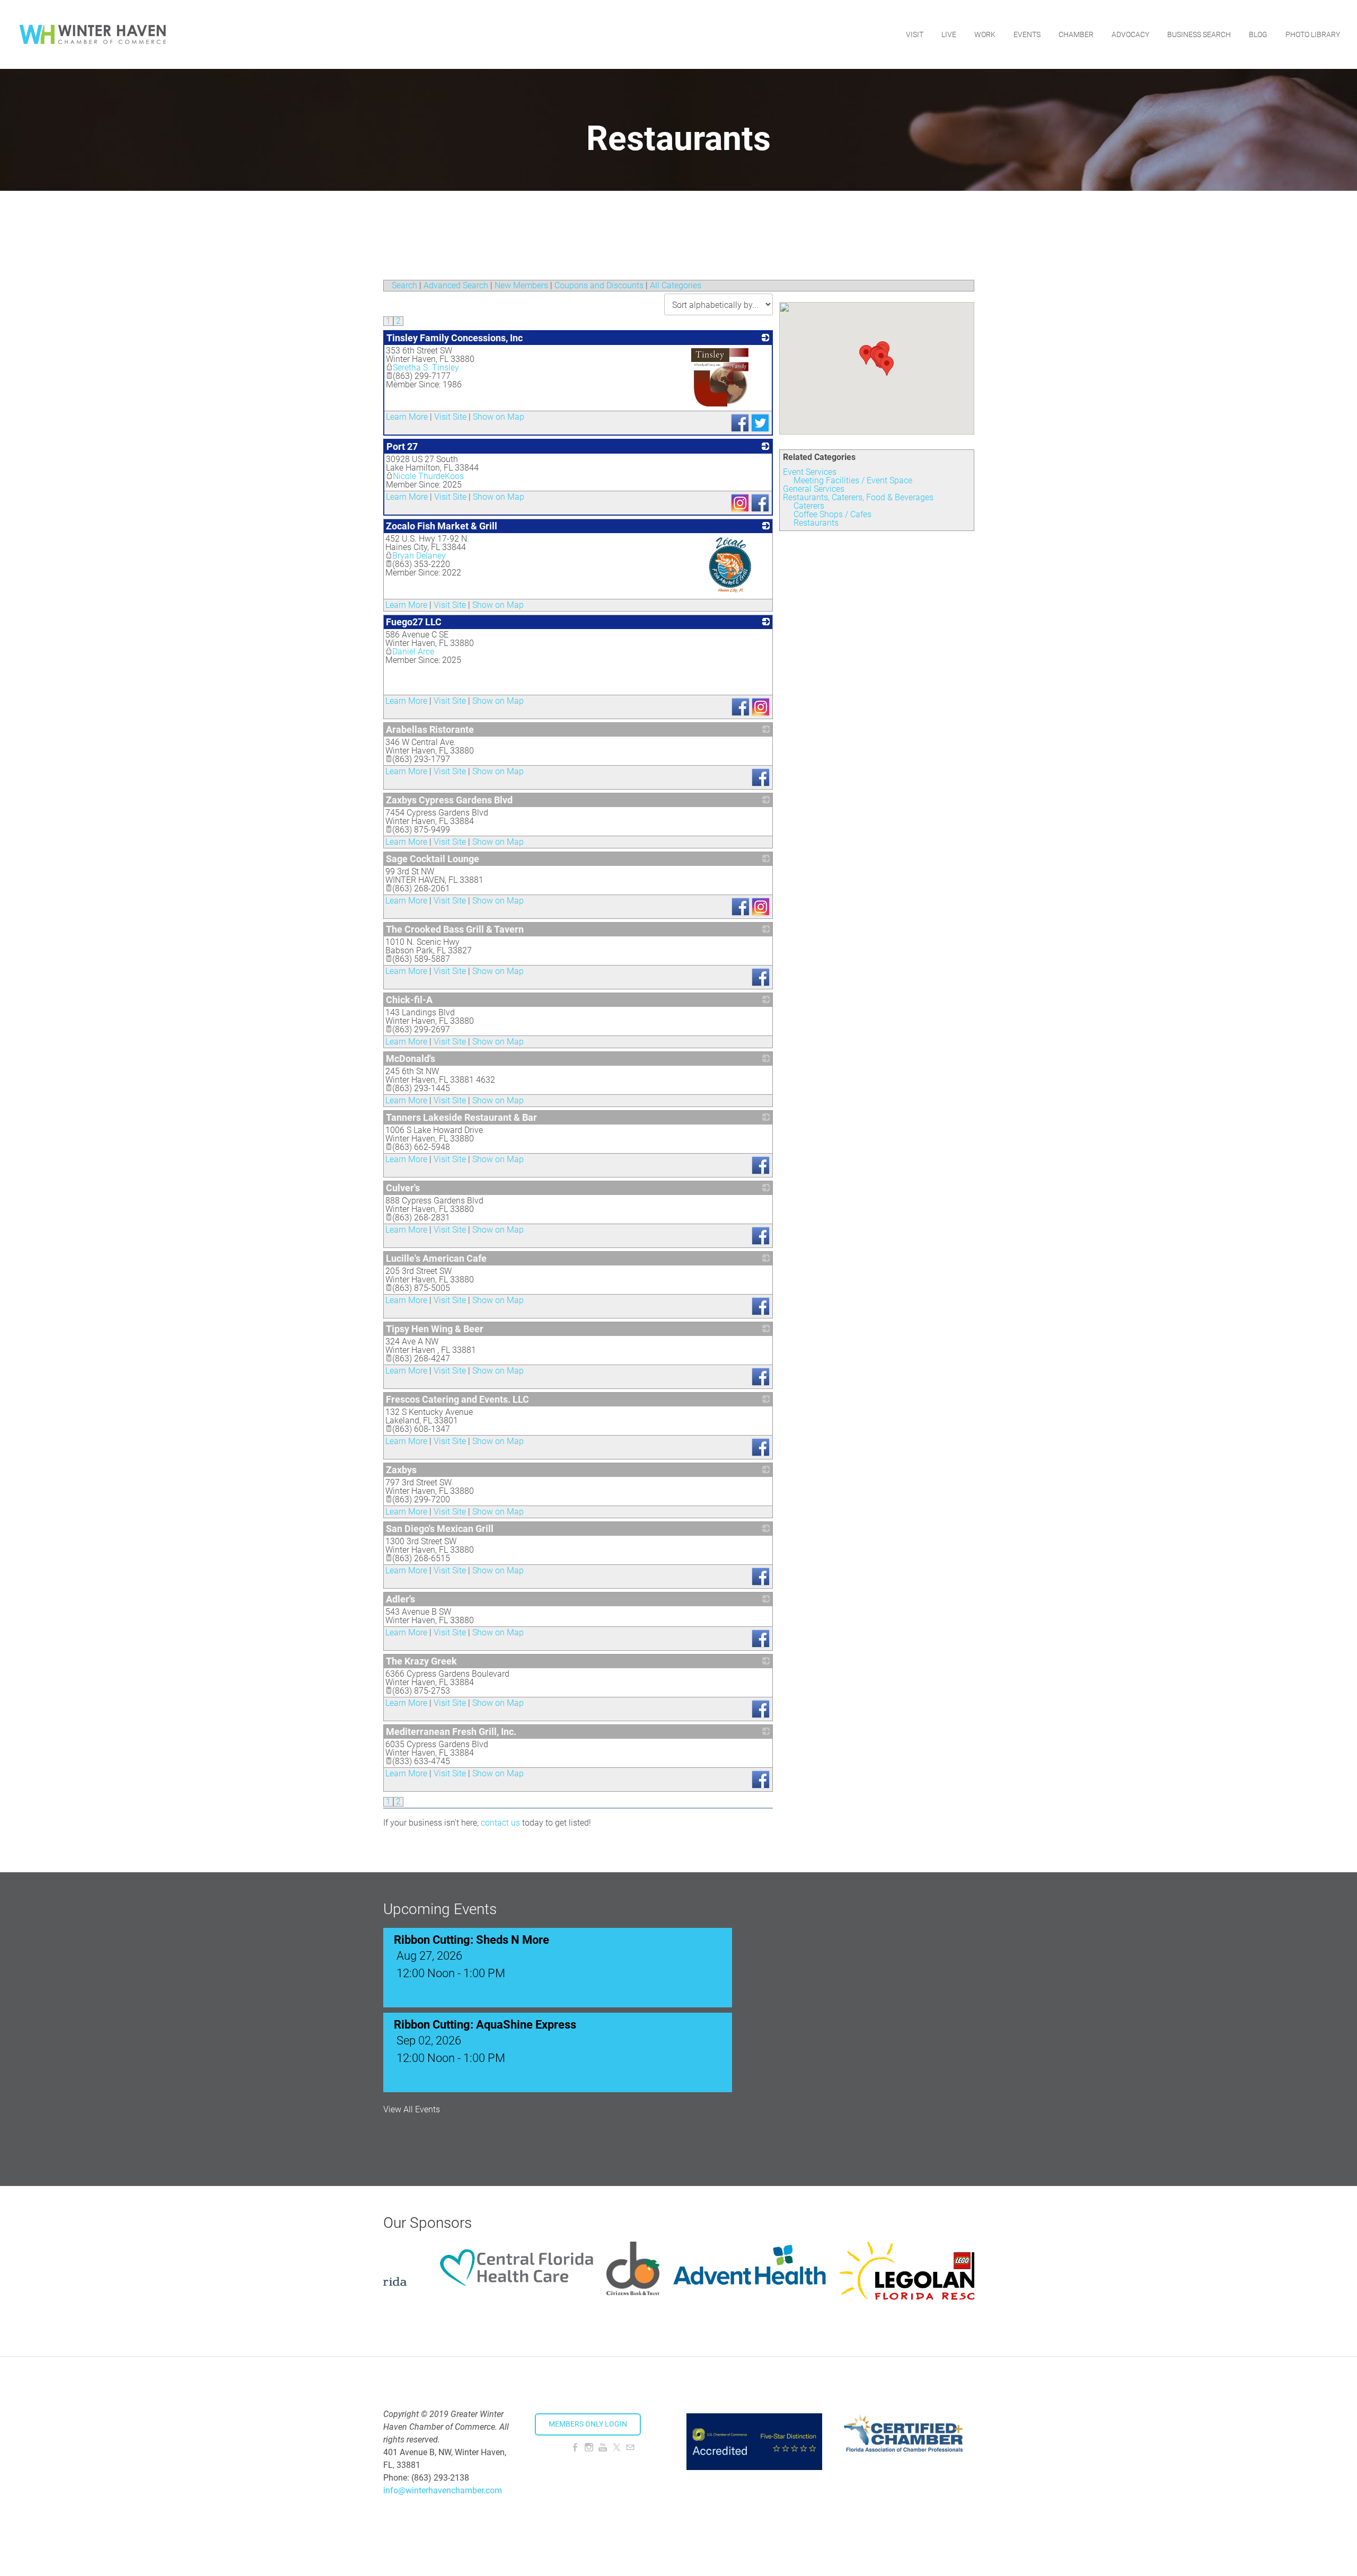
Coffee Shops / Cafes (832, 514)
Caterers (809, 506)
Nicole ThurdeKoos (428, 476)
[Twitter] (616, 2447)
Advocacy (1130, 34)
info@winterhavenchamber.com (443, 2490)
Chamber (1076, 34)
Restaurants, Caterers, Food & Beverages (858, 497)
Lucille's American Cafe (436, 1258)
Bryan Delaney (419, 556)
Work (985, 34)
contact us (500, 1823)
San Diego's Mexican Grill (440, 1529)
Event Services (810, 472)
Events (1027, 34)
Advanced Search (456, 285)
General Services (814, 489)
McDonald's (411, 1059)
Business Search (1199, 34)
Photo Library (1313, 34)
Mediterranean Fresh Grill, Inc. (451, 1732)
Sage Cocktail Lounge (433, 859)
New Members (521, 285)
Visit (915, 34)
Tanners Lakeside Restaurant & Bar (461, 1117)
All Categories (676, 285)
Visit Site (450, 417)
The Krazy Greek (421, 1661)
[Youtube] (603, 2447)
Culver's (403, 1188)
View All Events (412, 2110)
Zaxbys (401, 1470)
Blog (1258, 34)
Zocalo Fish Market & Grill (442, 526)
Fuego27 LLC (414, 622)
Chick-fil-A (409, 1000)
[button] (887, 366)
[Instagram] (589, 2447)
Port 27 (402, 446)
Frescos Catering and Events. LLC (457, 1399)
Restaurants (816, 523)
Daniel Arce (413, 652)
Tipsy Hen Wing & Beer (435, 1329)
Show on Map (499, 417)
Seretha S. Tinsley (426, 368)
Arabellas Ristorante (430, 729)
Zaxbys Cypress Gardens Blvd (449, 800)
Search (404, 285)
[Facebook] (575, 2447)
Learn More (407, 417)
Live (949, 34)
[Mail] (630, 2447)
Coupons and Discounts (599, 285)
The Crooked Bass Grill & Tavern (455, 929)
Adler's (400, 1599)
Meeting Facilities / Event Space (853, 480)
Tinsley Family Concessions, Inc (455, 338)
